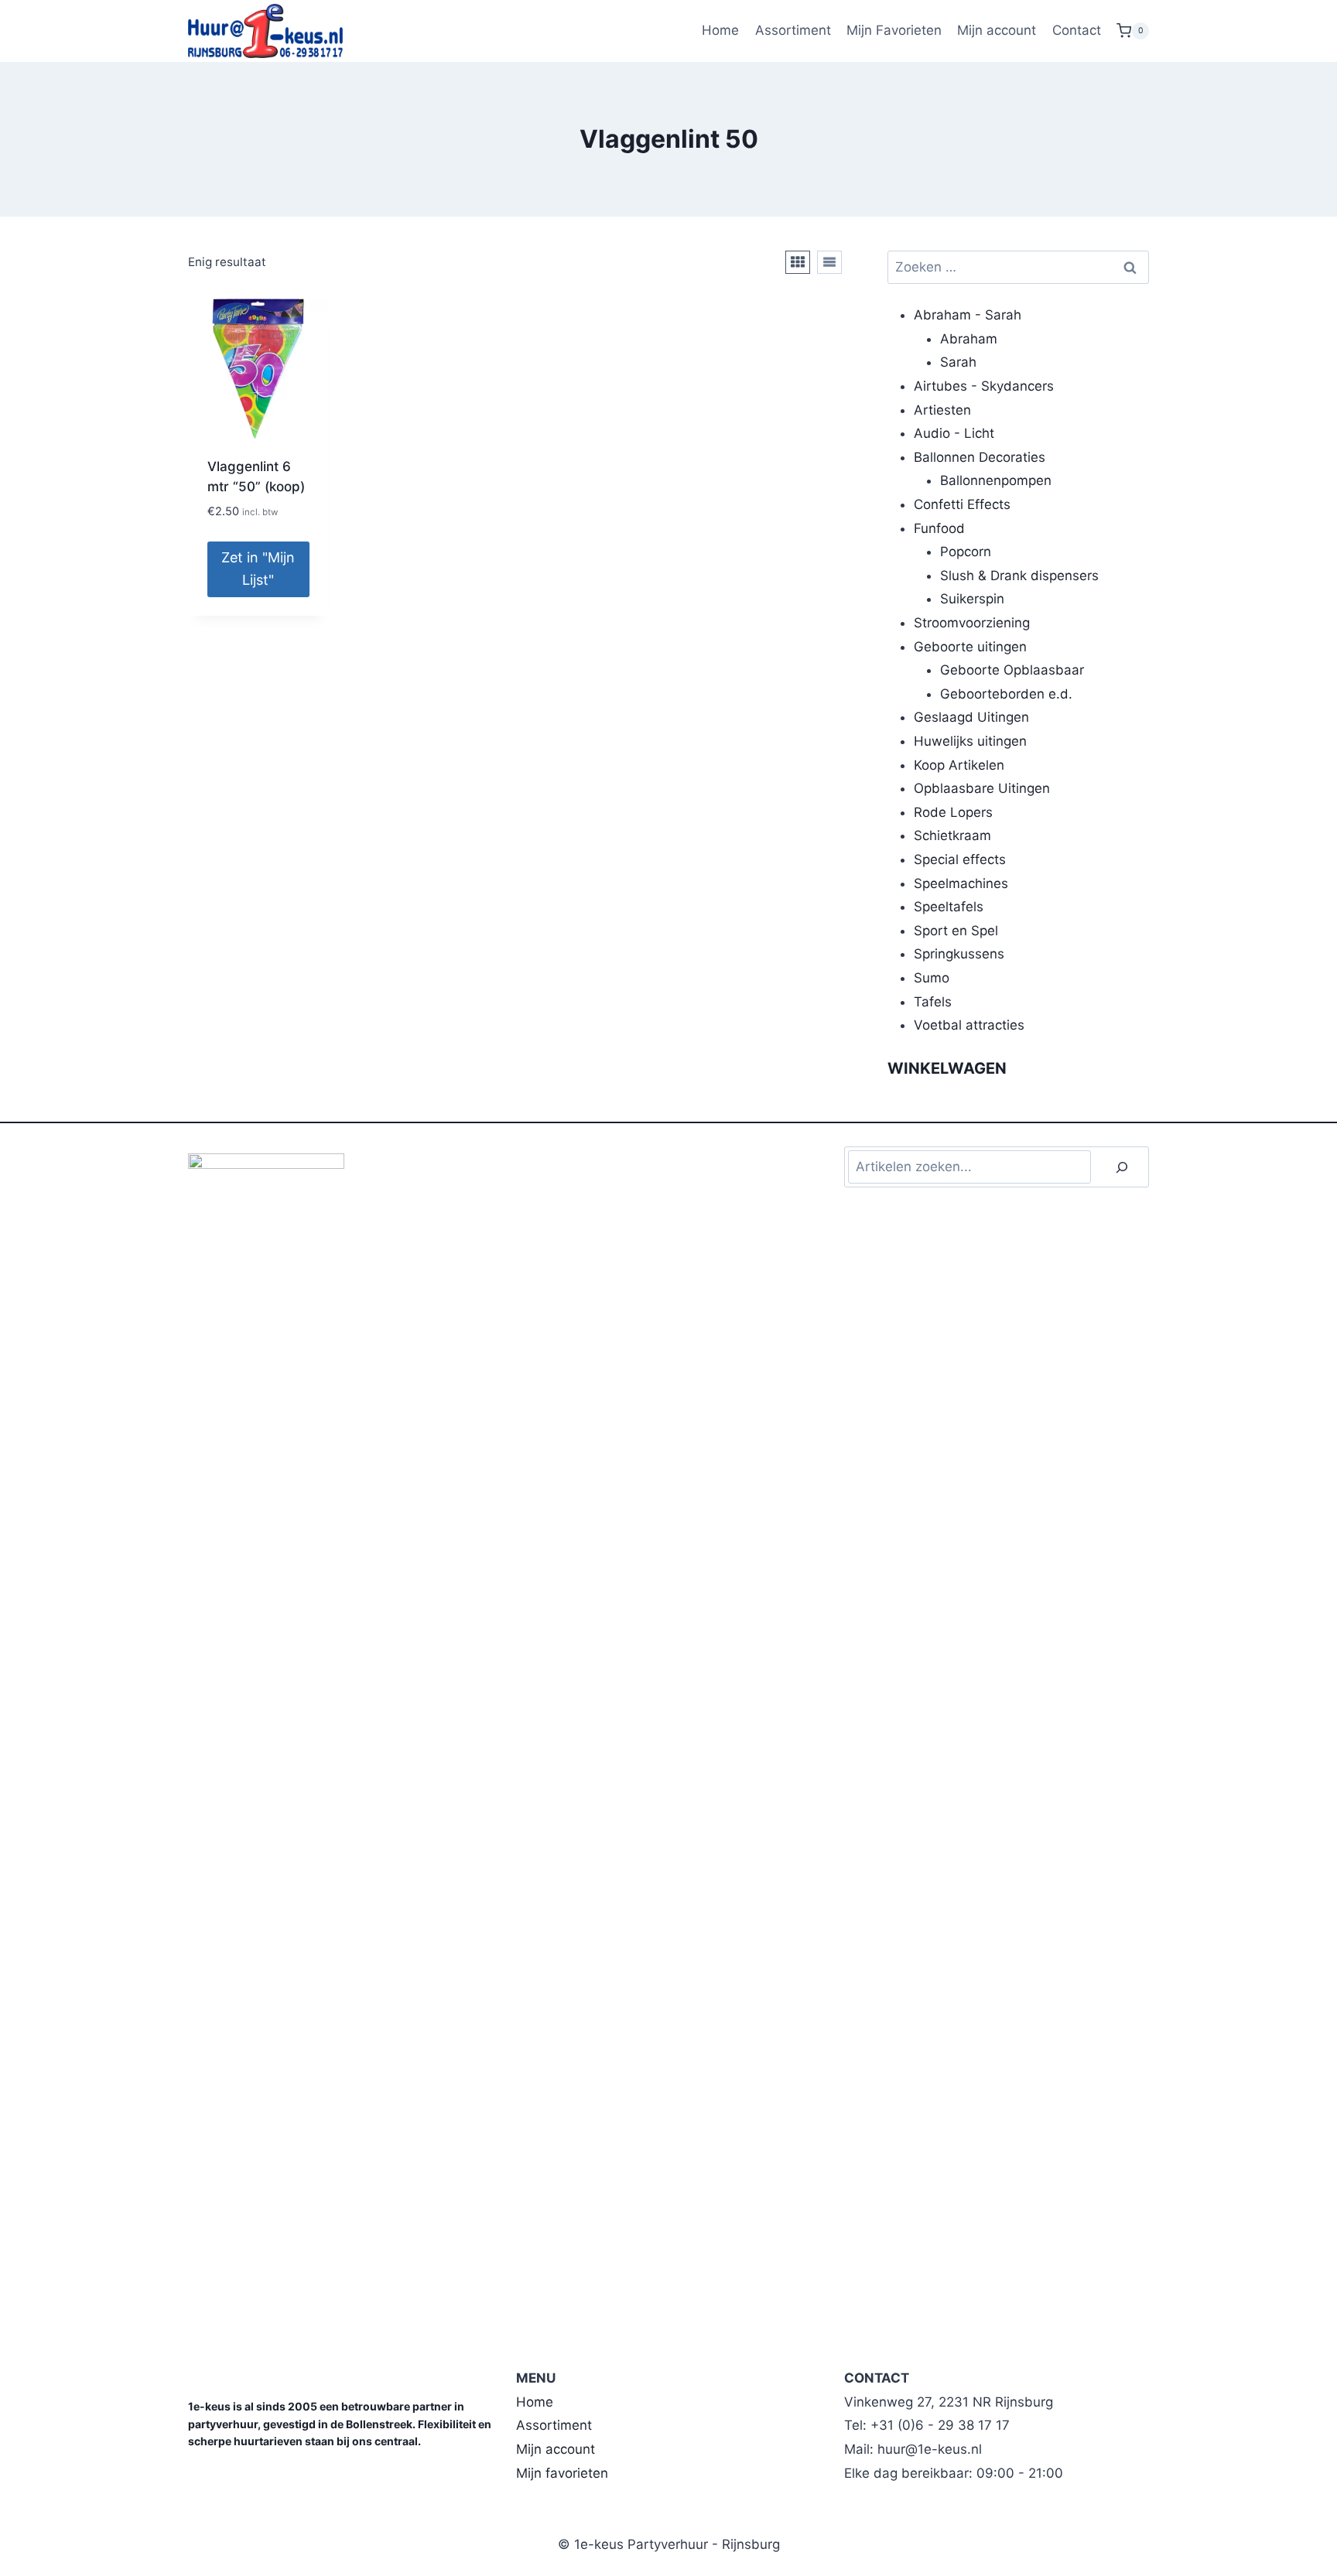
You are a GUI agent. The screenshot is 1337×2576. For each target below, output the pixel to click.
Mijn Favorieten (894, 30)
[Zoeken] (1122, 1167)
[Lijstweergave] (829, 262)
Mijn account (997, 30)
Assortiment (793, 30)
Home (720, 30)
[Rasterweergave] (798, 262)
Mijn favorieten (562, 2473)
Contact (1077, 30)
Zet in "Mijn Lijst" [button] (258, 569)
